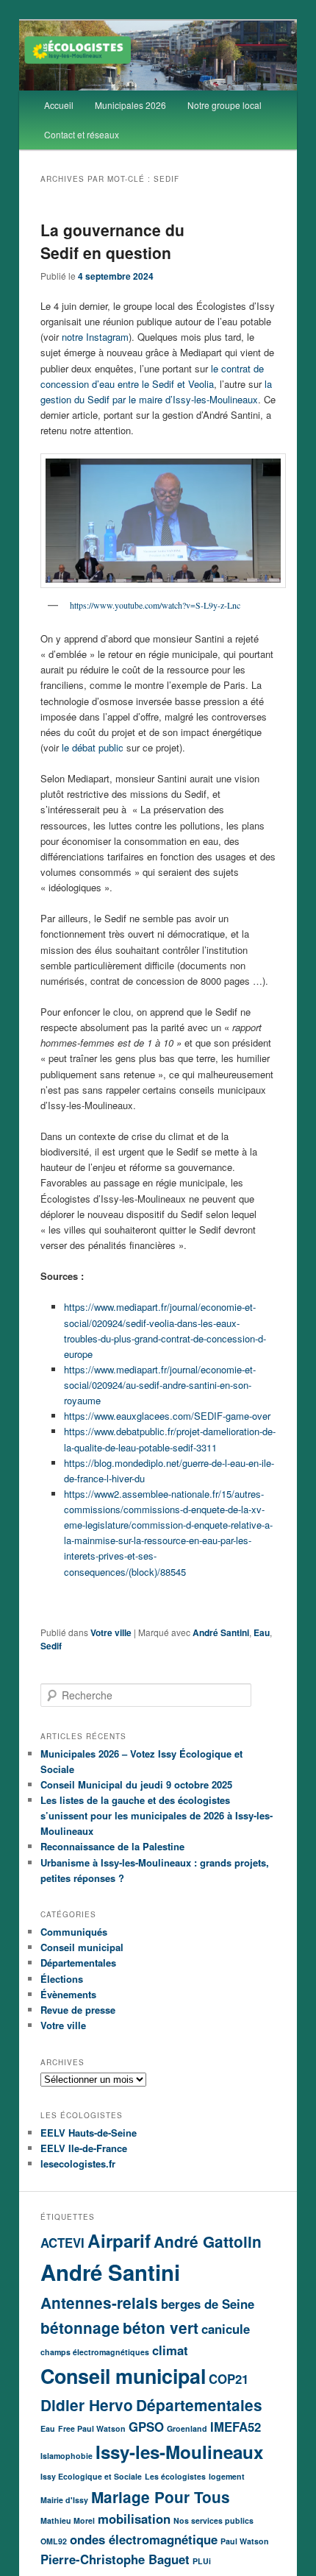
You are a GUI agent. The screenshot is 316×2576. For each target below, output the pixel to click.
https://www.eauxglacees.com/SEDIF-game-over (167, 1416)
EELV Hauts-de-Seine (89, 2133)
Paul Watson (245, 2541)
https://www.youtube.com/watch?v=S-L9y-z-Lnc (155, 605)
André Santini (221, 1632)
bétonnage (80, 2328)
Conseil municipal (82, 1947)
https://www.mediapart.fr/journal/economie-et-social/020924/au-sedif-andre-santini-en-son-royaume (160, 1385)
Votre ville (111, 1632)
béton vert (161, 2328)
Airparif (119, 2240)
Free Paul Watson (92, 2428)
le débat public (93, 747)
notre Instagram (95, 337)
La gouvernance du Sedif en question (112, 241)
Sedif (51, 1646)
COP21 (229, 2379)
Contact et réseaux (82, 134)
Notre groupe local (225, 105)
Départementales (78, 1963)
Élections (62, 1979)
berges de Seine (208, 2304)
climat (170, 2350)
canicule (226, 2329)
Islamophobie (67, 2456)
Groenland (187, 2428)
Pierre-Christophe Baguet (115, 2559)
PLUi (202, 2561)
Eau (262, 1632)
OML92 (54, 2541)
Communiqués (74, 1932)
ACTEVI (62, 2243)
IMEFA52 (236, 2427)
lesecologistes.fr (78, 2163)
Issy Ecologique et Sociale (91, 2476)
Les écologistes (175, 2476)
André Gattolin (208, 2241)
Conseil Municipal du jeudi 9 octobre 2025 (136, 1784)
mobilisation (134, 2519)
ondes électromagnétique (144, 2539)
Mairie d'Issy (64, 2500)
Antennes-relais (99, 2303)
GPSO (146, 2427)
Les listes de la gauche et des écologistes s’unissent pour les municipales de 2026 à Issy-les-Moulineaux (157, 1815)
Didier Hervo (87, 2405)
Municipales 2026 (130, 105)
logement (227, 2476)
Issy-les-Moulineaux (179, 2452)
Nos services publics (213, 2520)
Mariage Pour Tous (161, 2497)
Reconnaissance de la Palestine (112, 1846)
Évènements (68, 1994)
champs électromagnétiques (95, 2352)
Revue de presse (78, 2010)
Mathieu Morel (68, 2520)
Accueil (59, 105)
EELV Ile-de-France (84, 2148)
